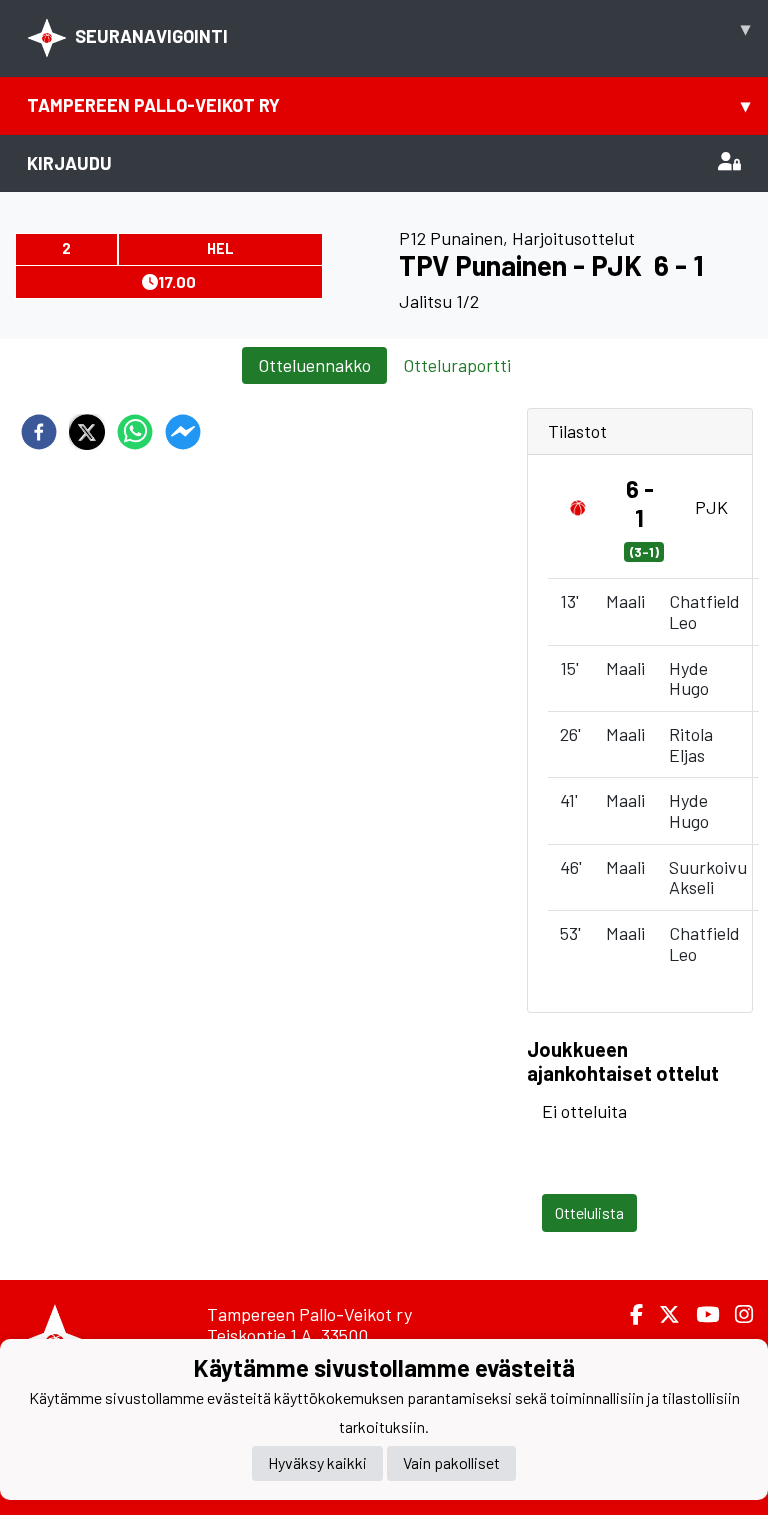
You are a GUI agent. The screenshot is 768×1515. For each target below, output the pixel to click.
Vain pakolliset (451, 1462)
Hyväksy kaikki (317, 1462)
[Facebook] (628, 1314)
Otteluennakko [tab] (314, 365)
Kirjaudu (69, 163)
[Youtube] (699, 1314)
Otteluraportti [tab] (457, 365)
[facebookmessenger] (183, 432)
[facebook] (39, 432)
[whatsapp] (135, 432)
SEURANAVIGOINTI (412, 32)
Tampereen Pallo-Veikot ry (388, 105)
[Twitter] (661, 1314)
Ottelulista (589, 1212)
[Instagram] (736, 1314)
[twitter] (87, 432)
